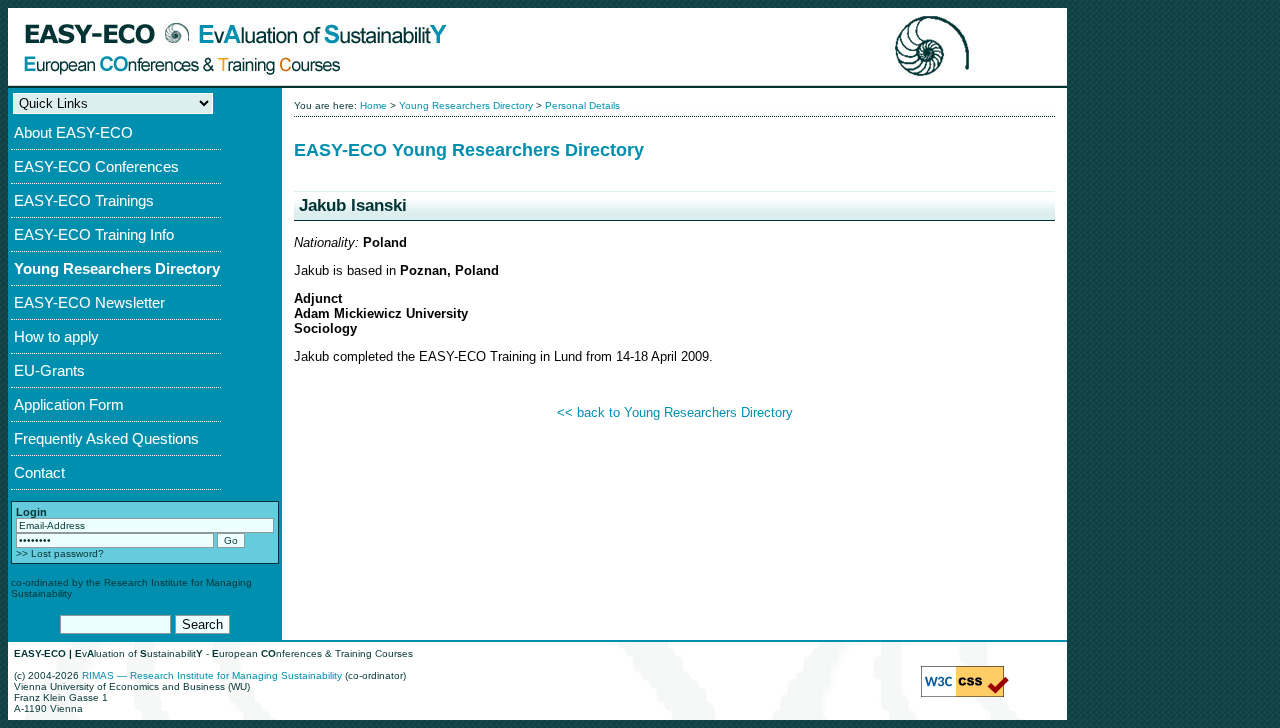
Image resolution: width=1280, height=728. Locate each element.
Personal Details (582, 105)
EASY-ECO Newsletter (89, 302)
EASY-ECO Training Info (94, 234)
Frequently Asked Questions (106, 438)
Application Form (69, 404)
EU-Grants (49, 370)
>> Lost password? (60, 553)
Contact (39, 472)
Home (373, 105)
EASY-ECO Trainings (84, 200)
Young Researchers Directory (117, 268)
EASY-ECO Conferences (96, 166)
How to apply (56, 336)
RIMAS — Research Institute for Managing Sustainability (212, 675)
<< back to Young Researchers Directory (675, 412)
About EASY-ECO (73, 132)
